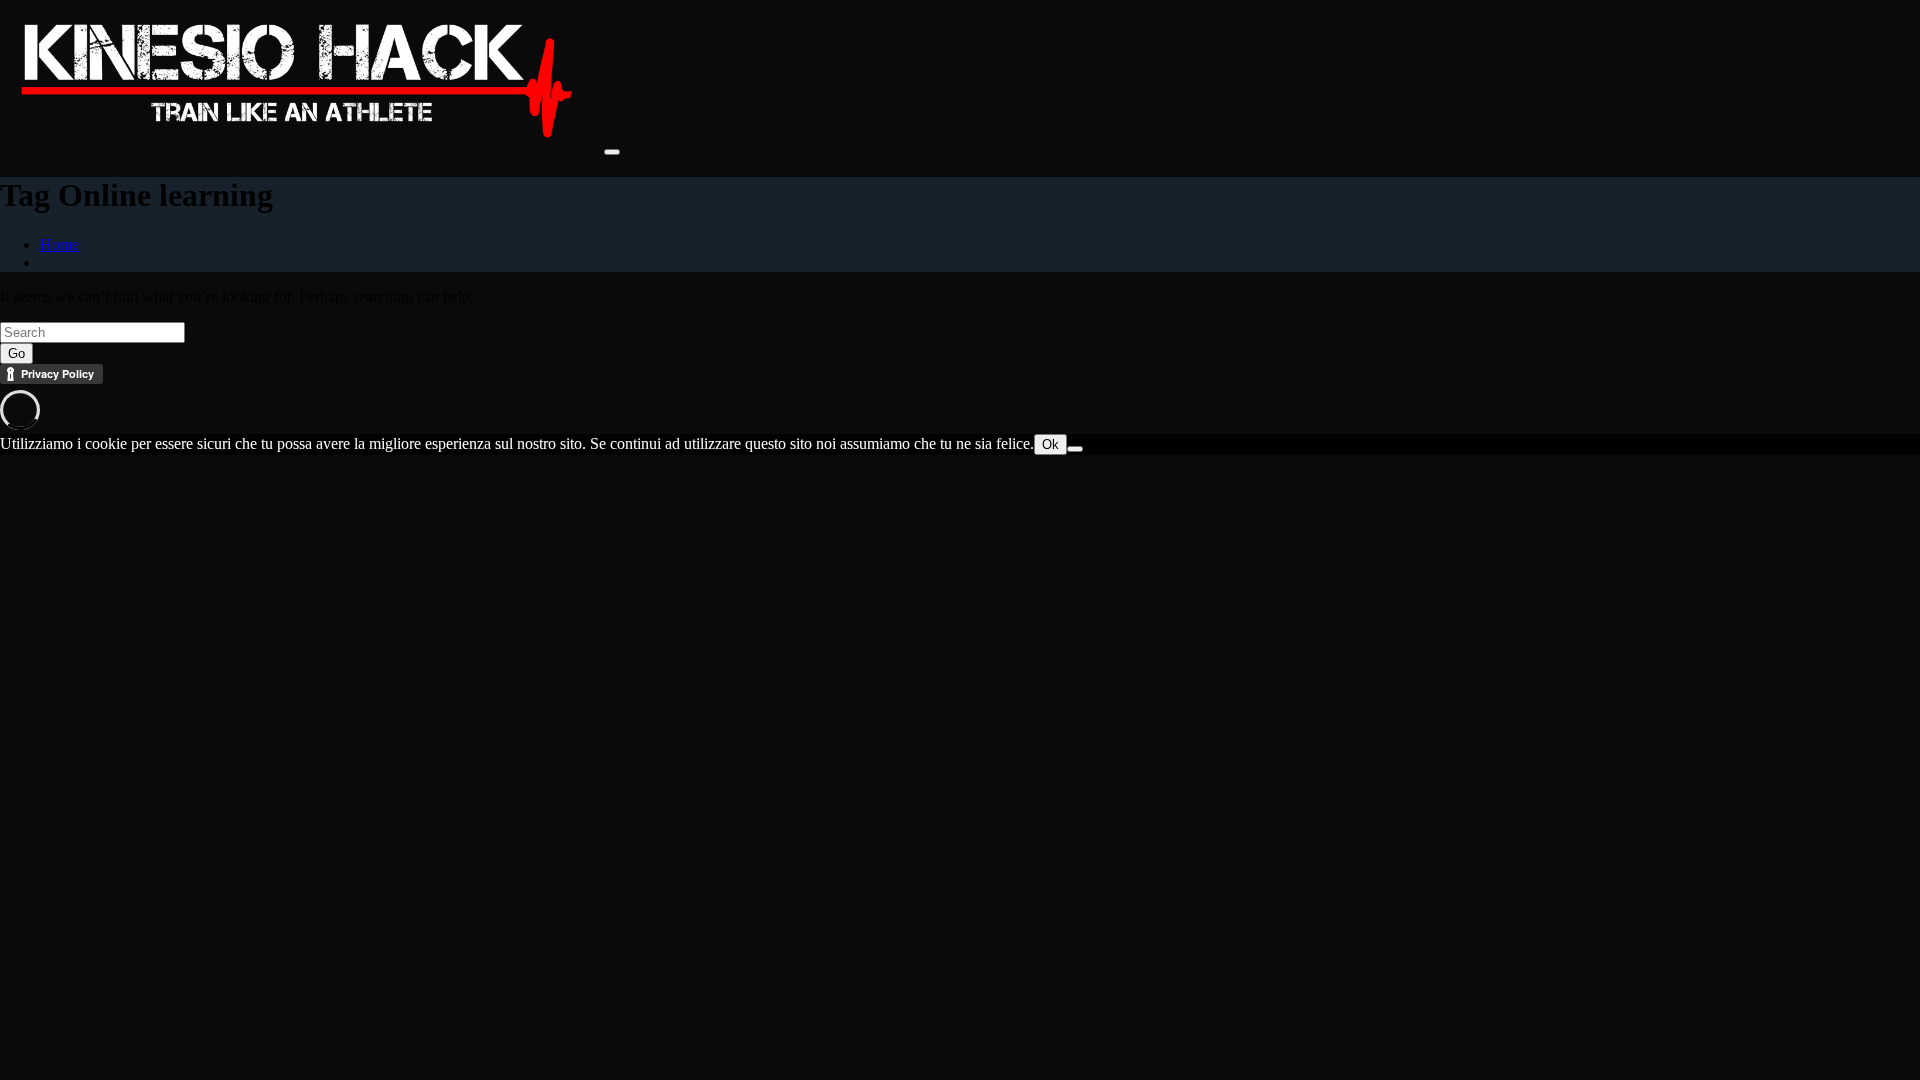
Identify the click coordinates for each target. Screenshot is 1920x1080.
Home (59, 244)
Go (16, 353)
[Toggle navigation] (612, 152)
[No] (1075, 449)
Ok (1050, 444)
